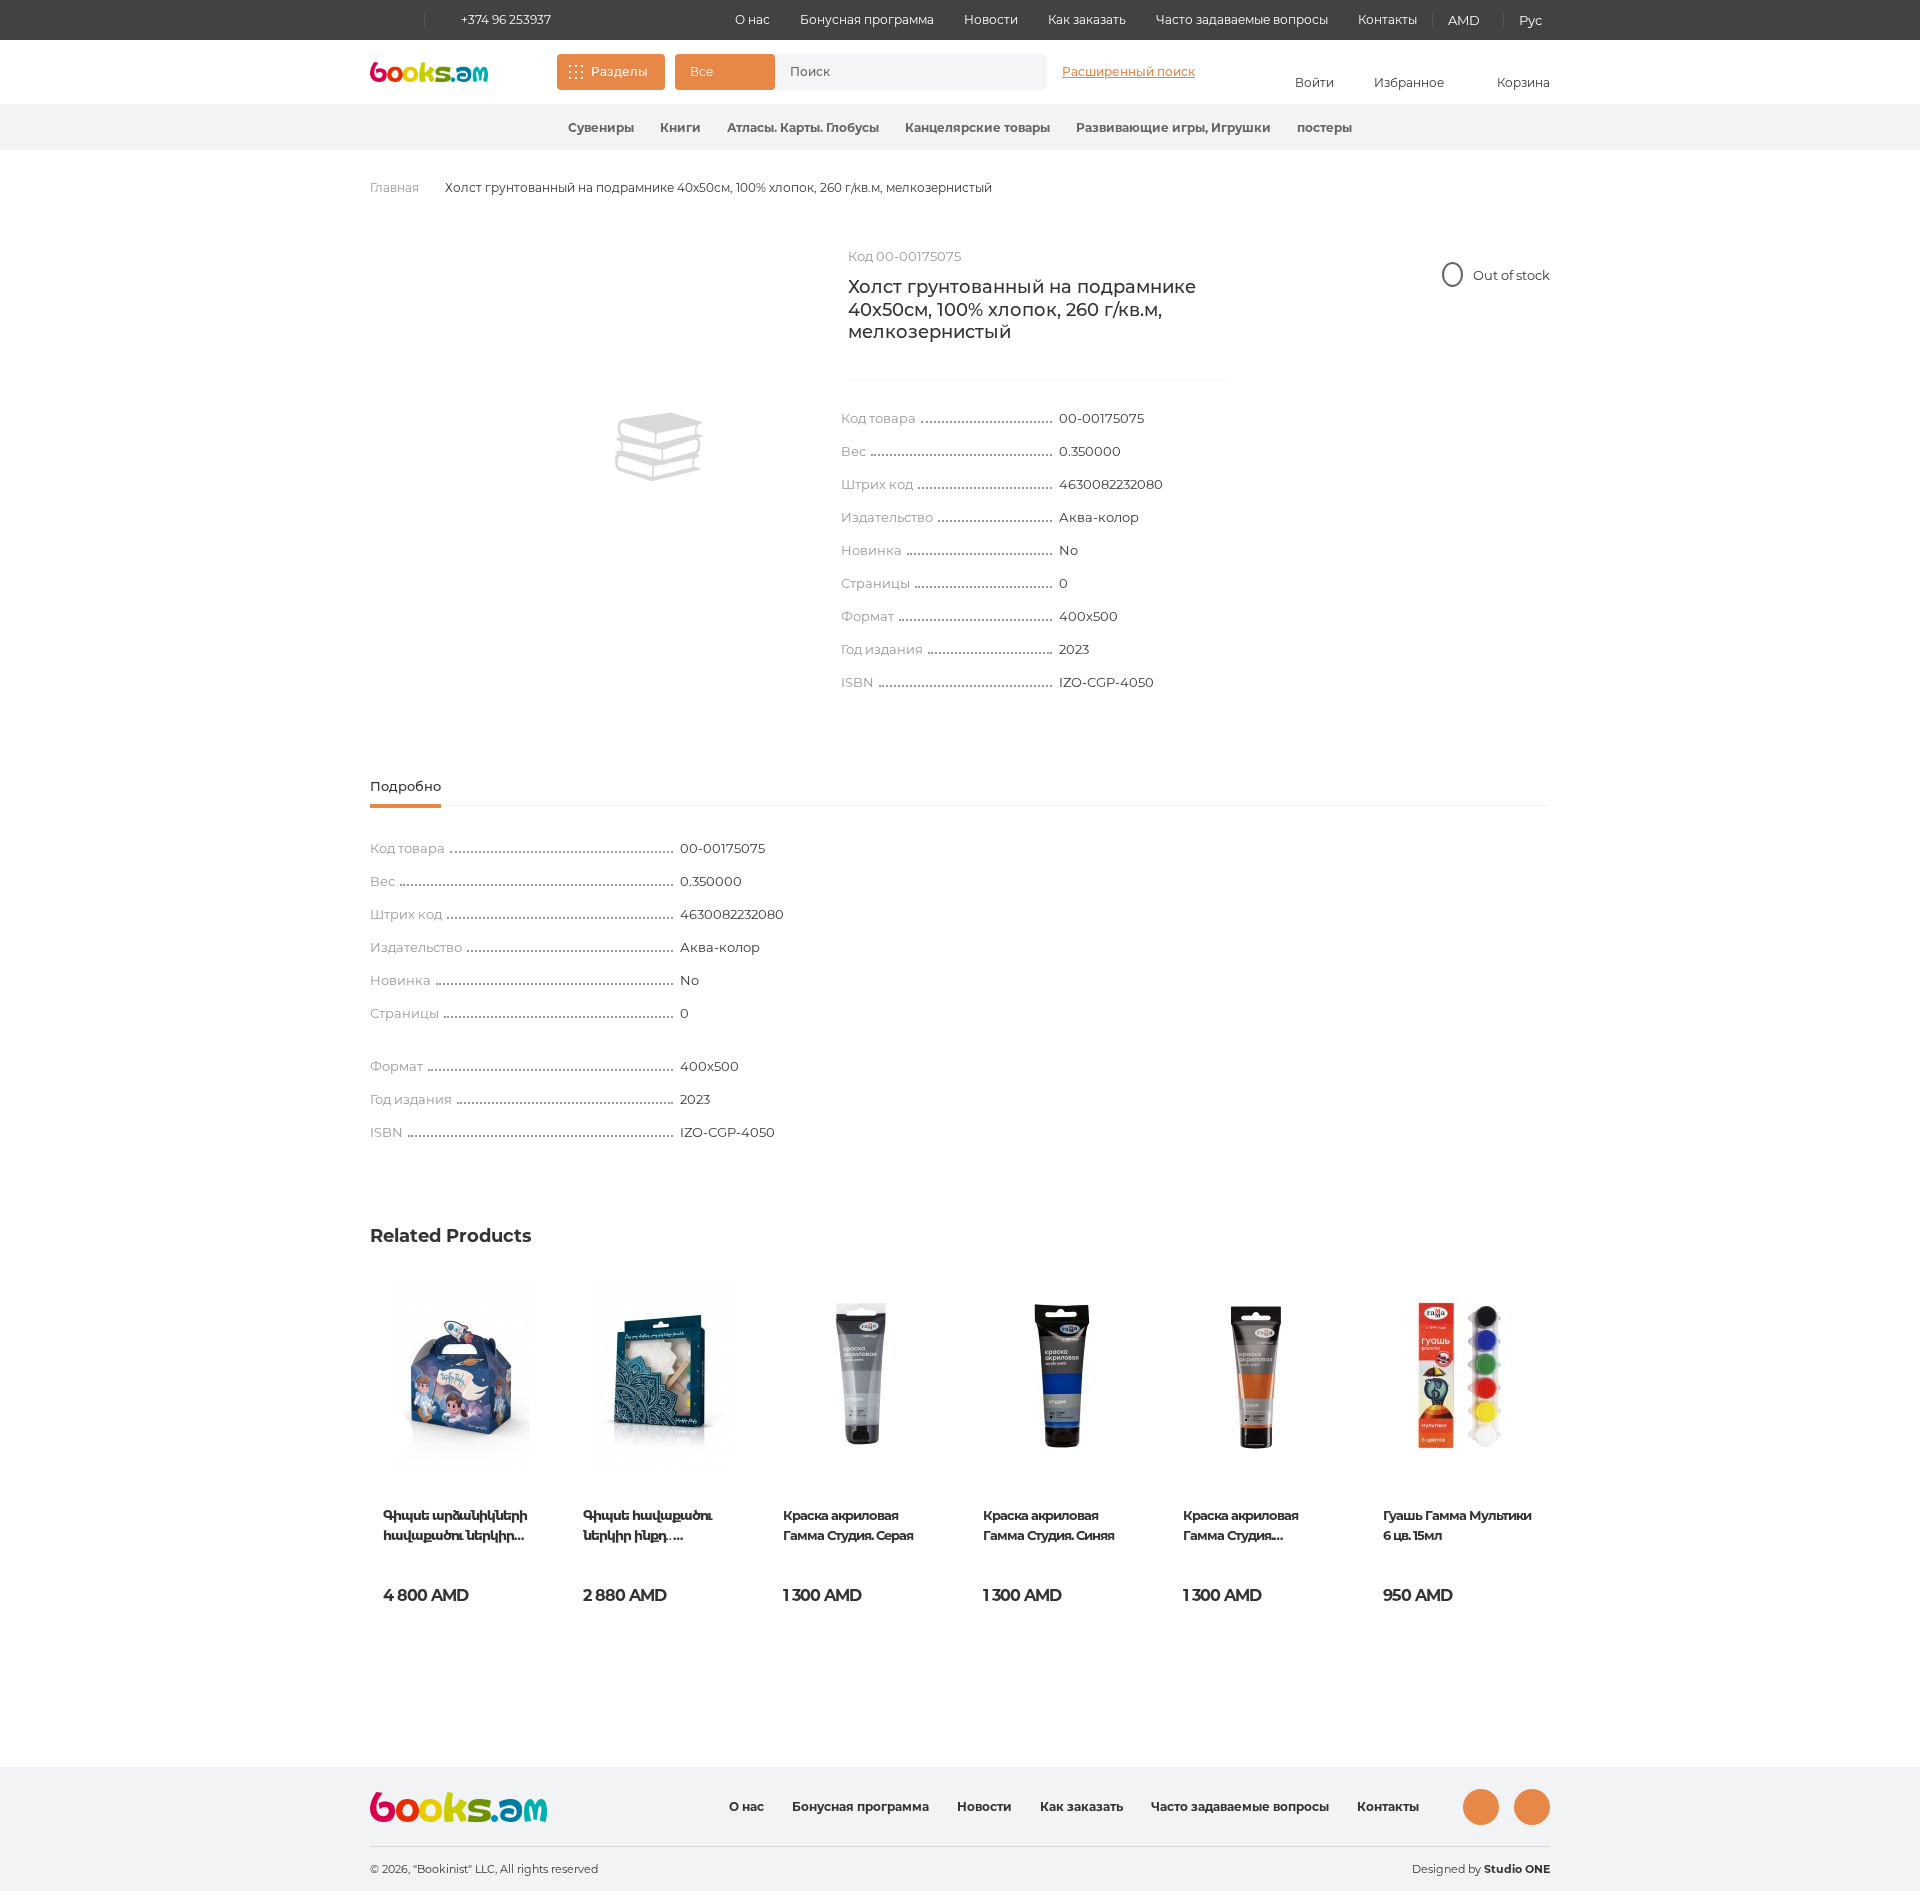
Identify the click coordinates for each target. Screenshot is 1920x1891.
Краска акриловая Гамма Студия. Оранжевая (1240, 1527)
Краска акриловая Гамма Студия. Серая (848, 1525)
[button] (725, 72)
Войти (1314, 82)
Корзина (1523, 82)
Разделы (619, 71)
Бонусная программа (867, 19)
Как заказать (1087, 19)
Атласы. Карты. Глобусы (803, 127)
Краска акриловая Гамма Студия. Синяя (1048, 1525)
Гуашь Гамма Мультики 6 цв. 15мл (1457, 1525)
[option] (659, 447)
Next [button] (1533, 1435)
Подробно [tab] (405, 786)
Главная (394, 187)
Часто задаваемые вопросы (1242, 19)
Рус (1530, 20)
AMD (1464, 20)
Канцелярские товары (977, 127)
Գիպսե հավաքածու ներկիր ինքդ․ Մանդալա (647, 1527)
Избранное (1409, 82)
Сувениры (601, 127)
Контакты (1387, 19)
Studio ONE (1517, 1869)
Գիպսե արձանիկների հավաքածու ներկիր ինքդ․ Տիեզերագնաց (455, 1527)
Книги (680, 127)
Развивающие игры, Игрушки (1173, 127)
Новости (991, 19)
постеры (1324, 127)
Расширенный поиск (1128, 71)
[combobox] (890, 72)
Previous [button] (386, 1435)
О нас (752, 19)
